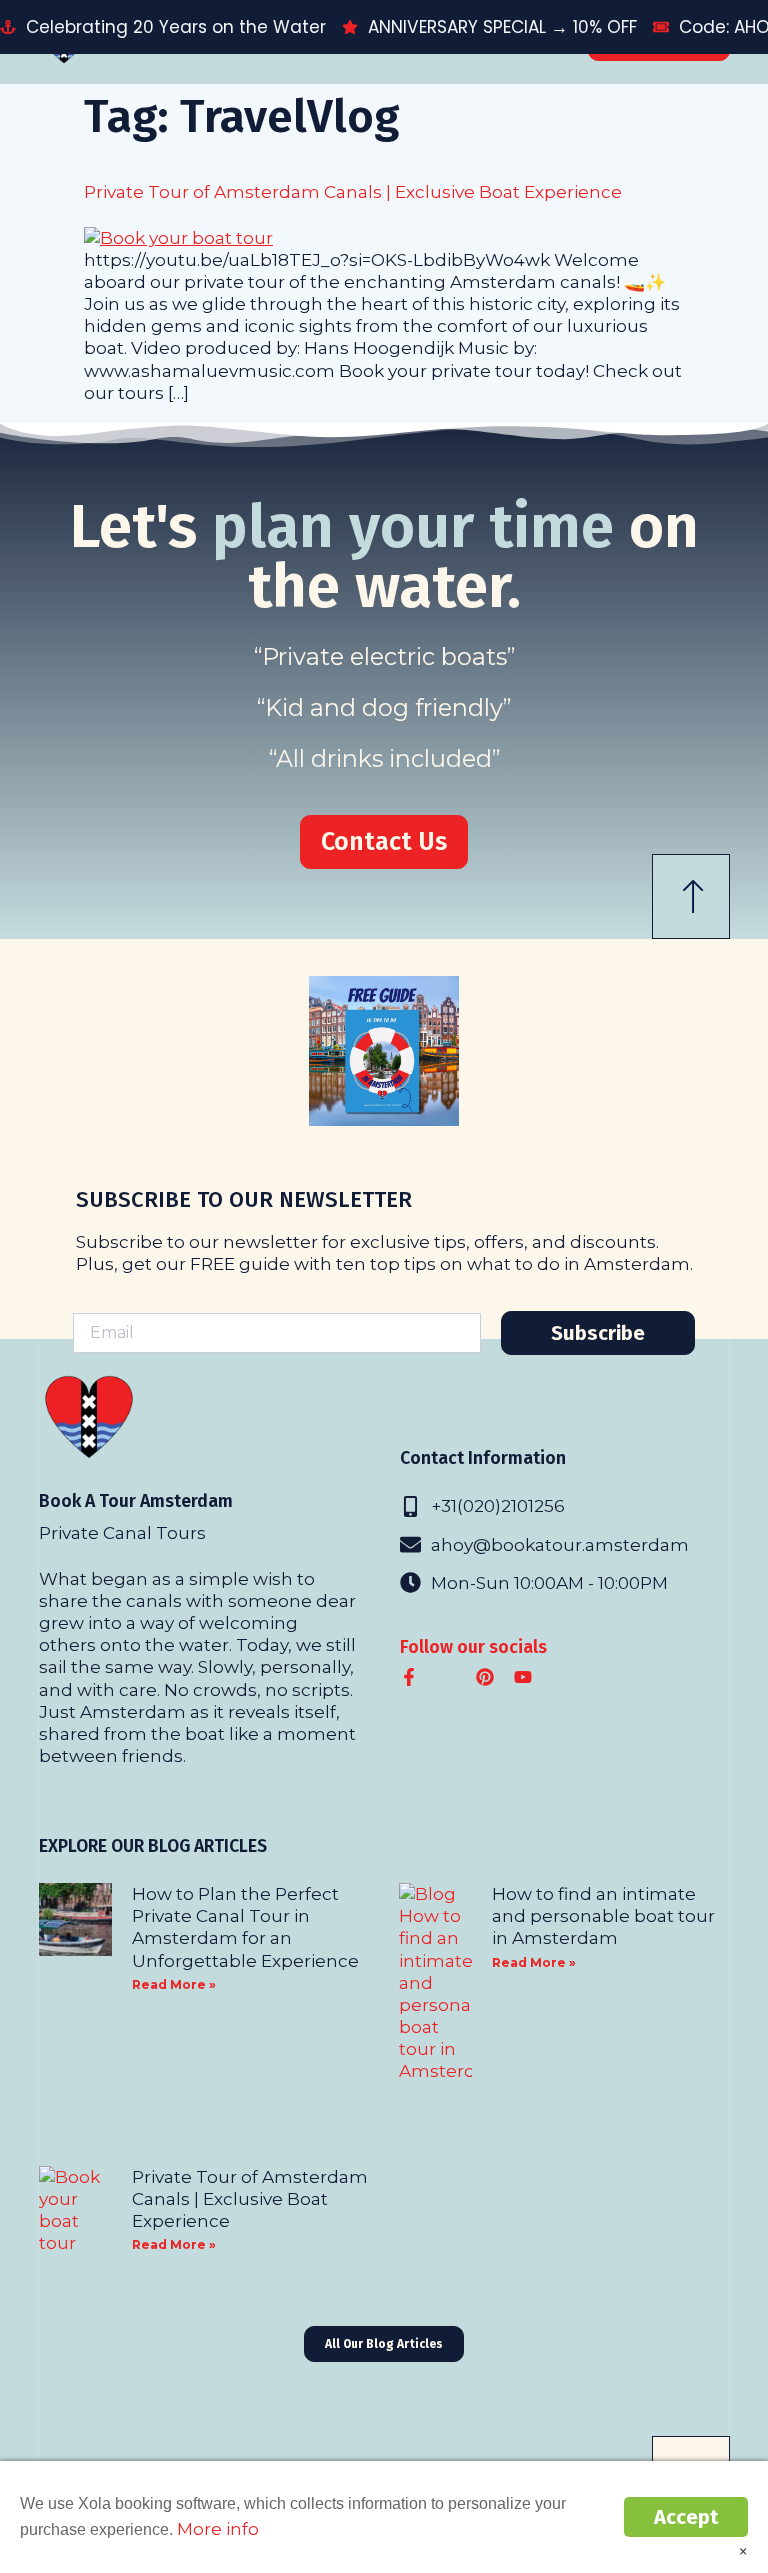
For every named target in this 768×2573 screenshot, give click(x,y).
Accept (686, 2517)
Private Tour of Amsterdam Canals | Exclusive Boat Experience (353, 191)
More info (218, 2528)
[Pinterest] (485, 1677)
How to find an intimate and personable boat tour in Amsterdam (603, 1915)
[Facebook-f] (409, 1677)
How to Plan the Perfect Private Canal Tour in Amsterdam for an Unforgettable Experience (245, 1927)
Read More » (174, 1984)
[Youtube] (523, 1677)
